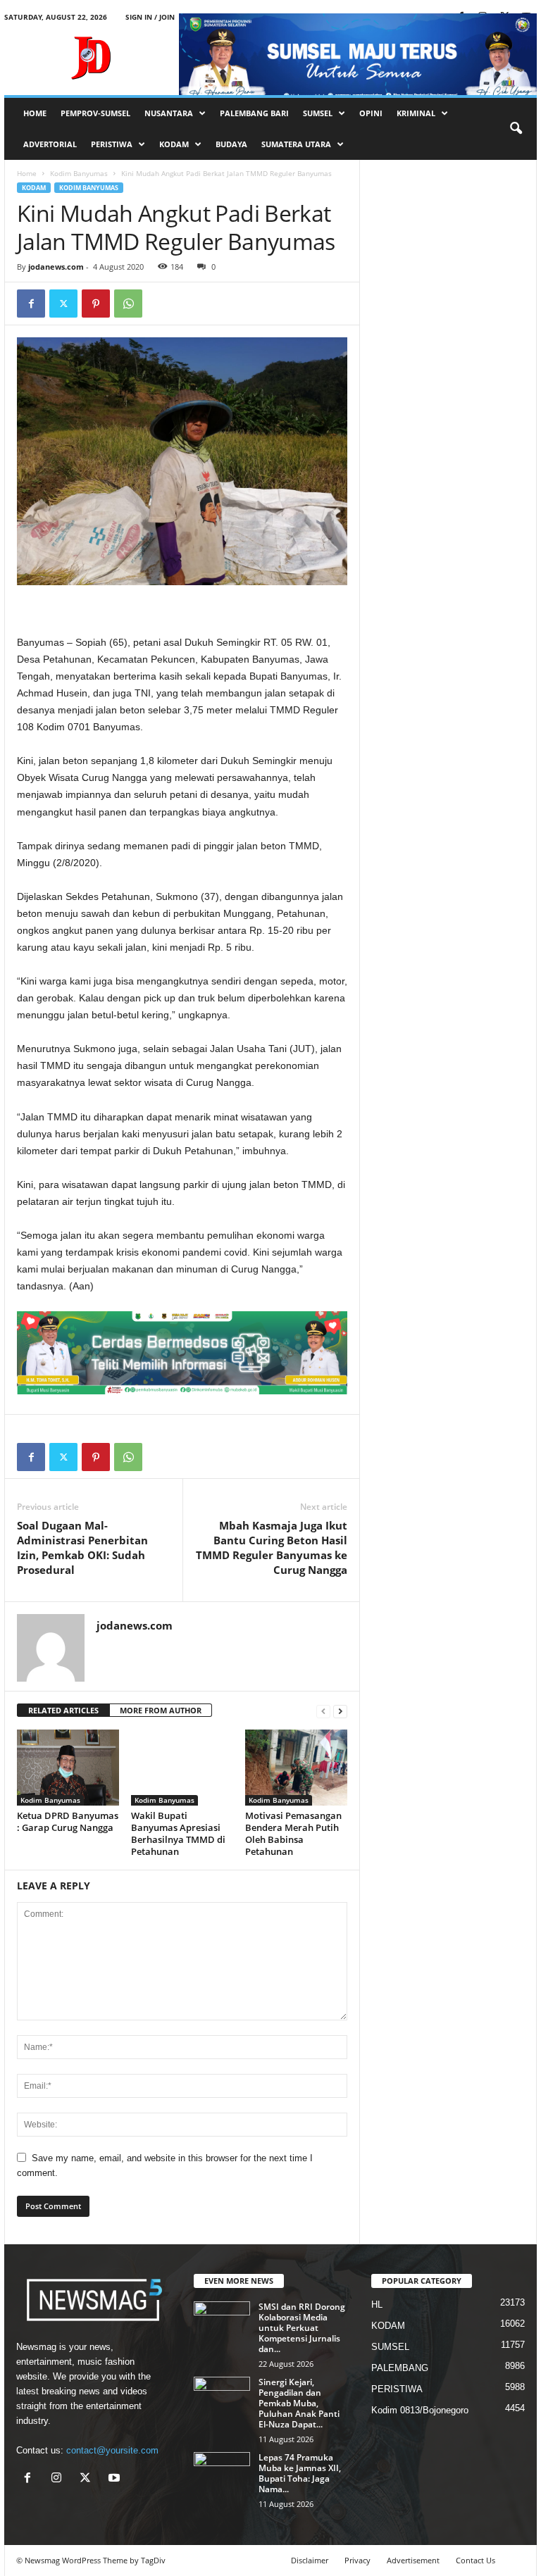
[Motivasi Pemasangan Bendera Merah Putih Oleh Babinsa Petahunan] (296, 1768)
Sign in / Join (150, 17)
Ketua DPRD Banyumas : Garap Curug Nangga (68, 1821)
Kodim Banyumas (79, 173)
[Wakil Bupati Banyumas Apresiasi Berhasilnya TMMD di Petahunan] (182, 1768)
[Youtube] (116, 2479)
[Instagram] (60, 2479)
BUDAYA (231, 144)
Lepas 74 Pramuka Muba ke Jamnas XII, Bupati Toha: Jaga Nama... (300, 2473)
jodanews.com (56, 267)
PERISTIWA (112, 144)
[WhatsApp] (128, 304)
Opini (371, 113)
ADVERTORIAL (50, 144)
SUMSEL (318, 113)
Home (27, 173)
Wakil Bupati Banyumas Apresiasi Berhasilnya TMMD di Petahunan (178, 1833)
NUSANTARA (169, 113)
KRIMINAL (416, 113)
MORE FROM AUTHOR (161, 1710)
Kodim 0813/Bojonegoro (420, 2410)
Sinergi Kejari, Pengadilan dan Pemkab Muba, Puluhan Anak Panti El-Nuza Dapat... (299, 2403)
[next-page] (340, 1711)
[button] (516, 129)
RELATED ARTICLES (63, 1710)
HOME (35, 113)
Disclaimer (310, 2560)
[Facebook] (31, 304)
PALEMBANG (400, 2368)
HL (377, 2305)
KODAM (174, 144)
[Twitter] (63, 304)
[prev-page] (323, 1711)
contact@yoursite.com (112, 2450)
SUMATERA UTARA (296, 144)
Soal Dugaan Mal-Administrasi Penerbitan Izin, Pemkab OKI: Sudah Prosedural (82, 1548)
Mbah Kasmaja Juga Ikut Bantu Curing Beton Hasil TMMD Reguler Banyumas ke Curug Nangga (272, 1548)
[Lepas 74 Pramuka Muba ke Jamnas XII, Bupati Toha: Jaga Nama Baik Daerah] (222, 2473)
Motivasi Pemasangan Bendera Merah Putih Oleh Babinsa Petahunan (293, 1833)
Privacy (357, 2560)
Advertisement (413, 2560)
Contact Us (475, 2560)
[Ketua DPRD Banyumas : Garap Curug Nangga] (68, 1768)
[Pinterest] (96, 304)
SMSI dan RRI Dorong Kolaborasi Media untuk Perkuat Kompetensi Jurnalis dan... (302, 2328)
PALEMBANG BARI (254, 113)
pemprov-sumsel (95, 113)
